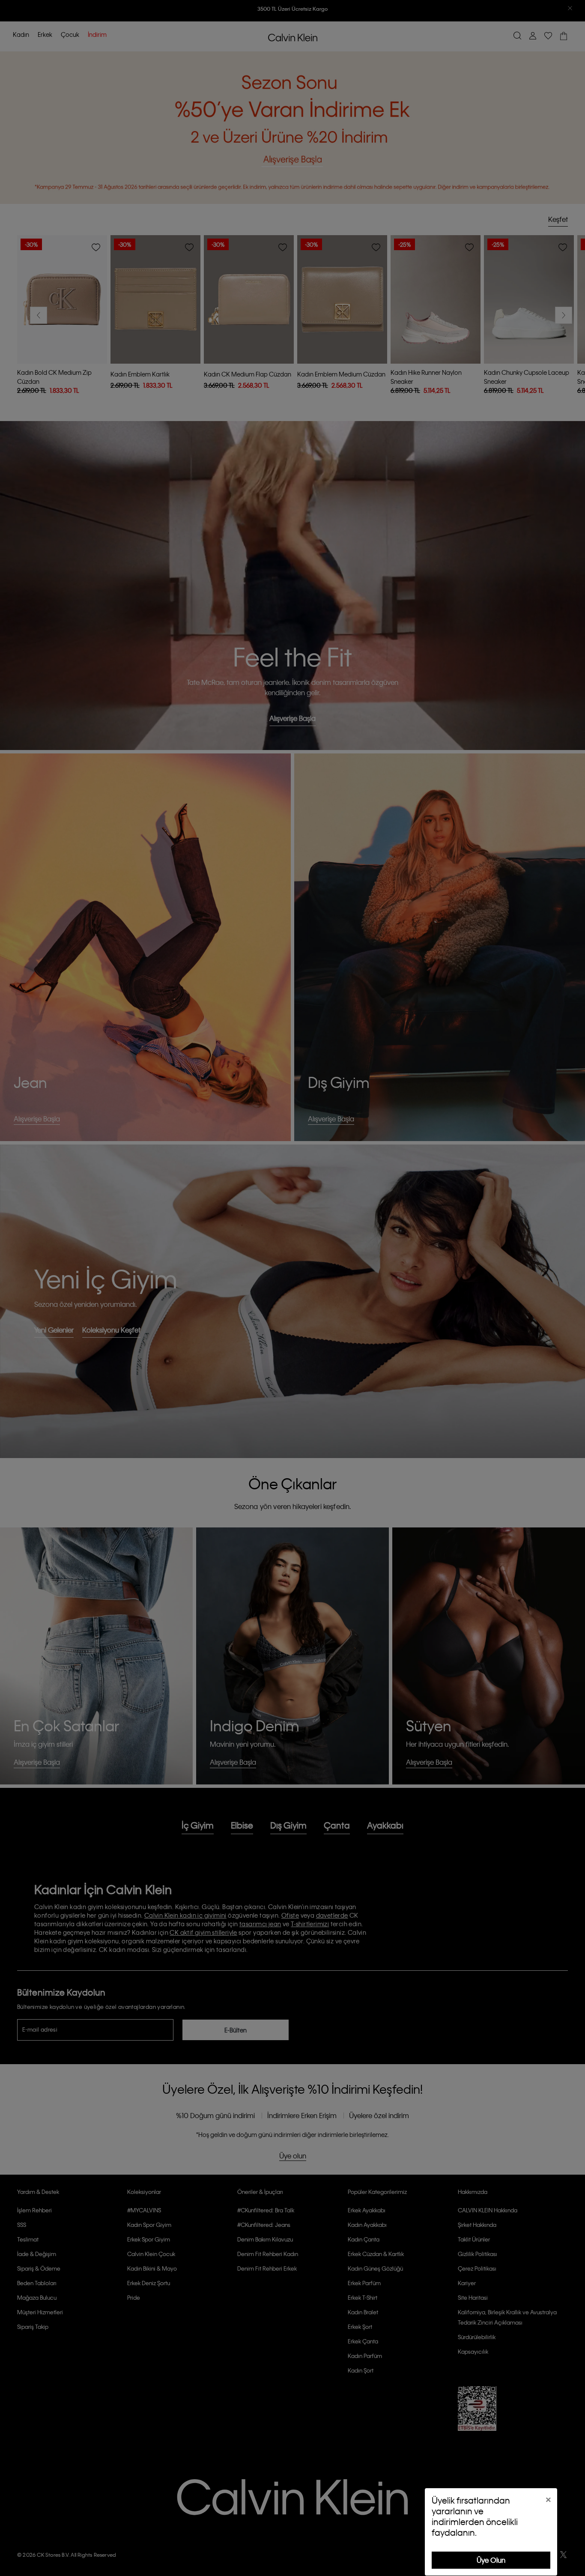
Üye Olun (491, 2560)
